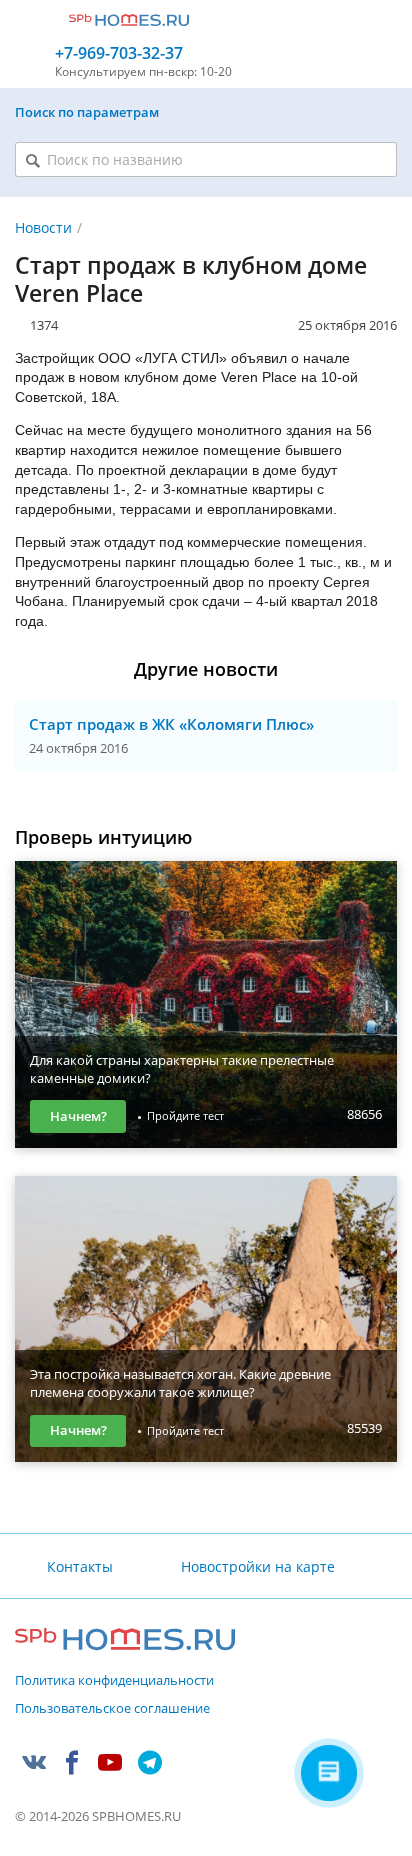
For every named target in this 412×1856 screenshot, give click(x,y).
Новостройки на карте (257, 1566)
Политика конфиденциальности (114, 1681)
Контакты (80, 1566)
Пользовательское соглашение (112, 1709)
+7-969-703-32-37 (119, 53)
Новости (43, 227)
